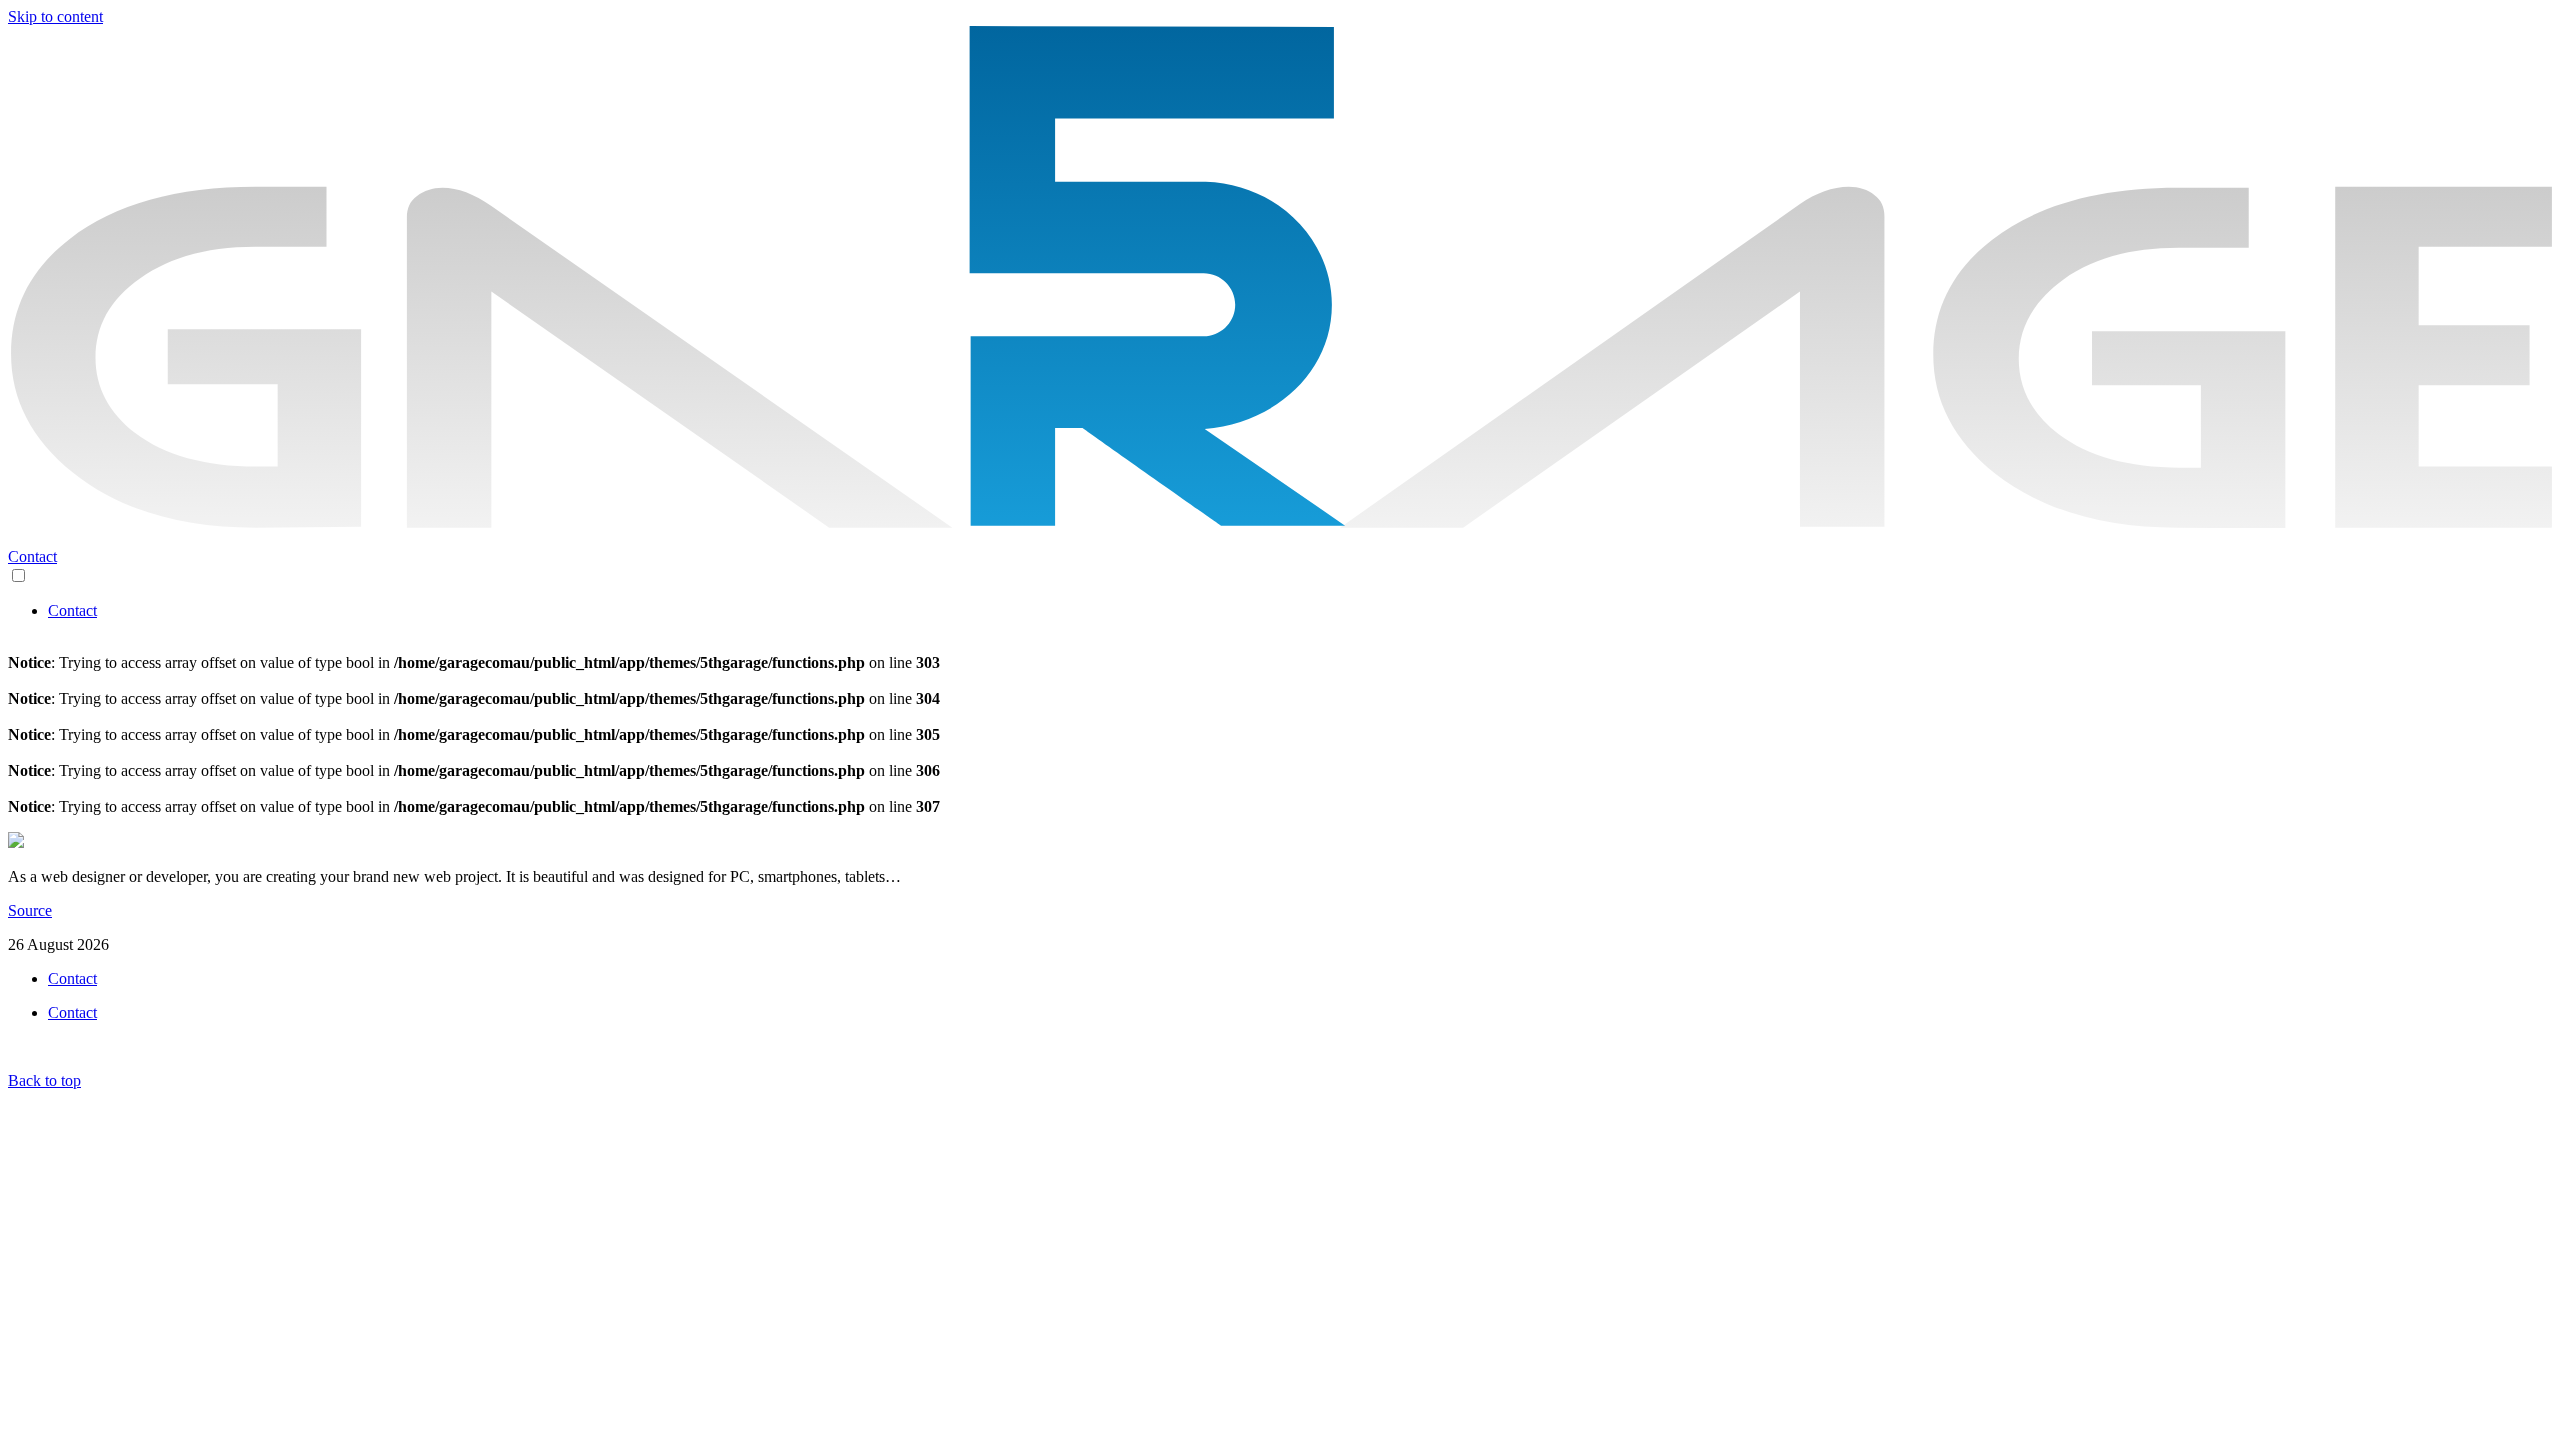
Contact (72, 610)
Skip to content (55, 16)
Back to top (44, 1080)
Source (30, 910)
